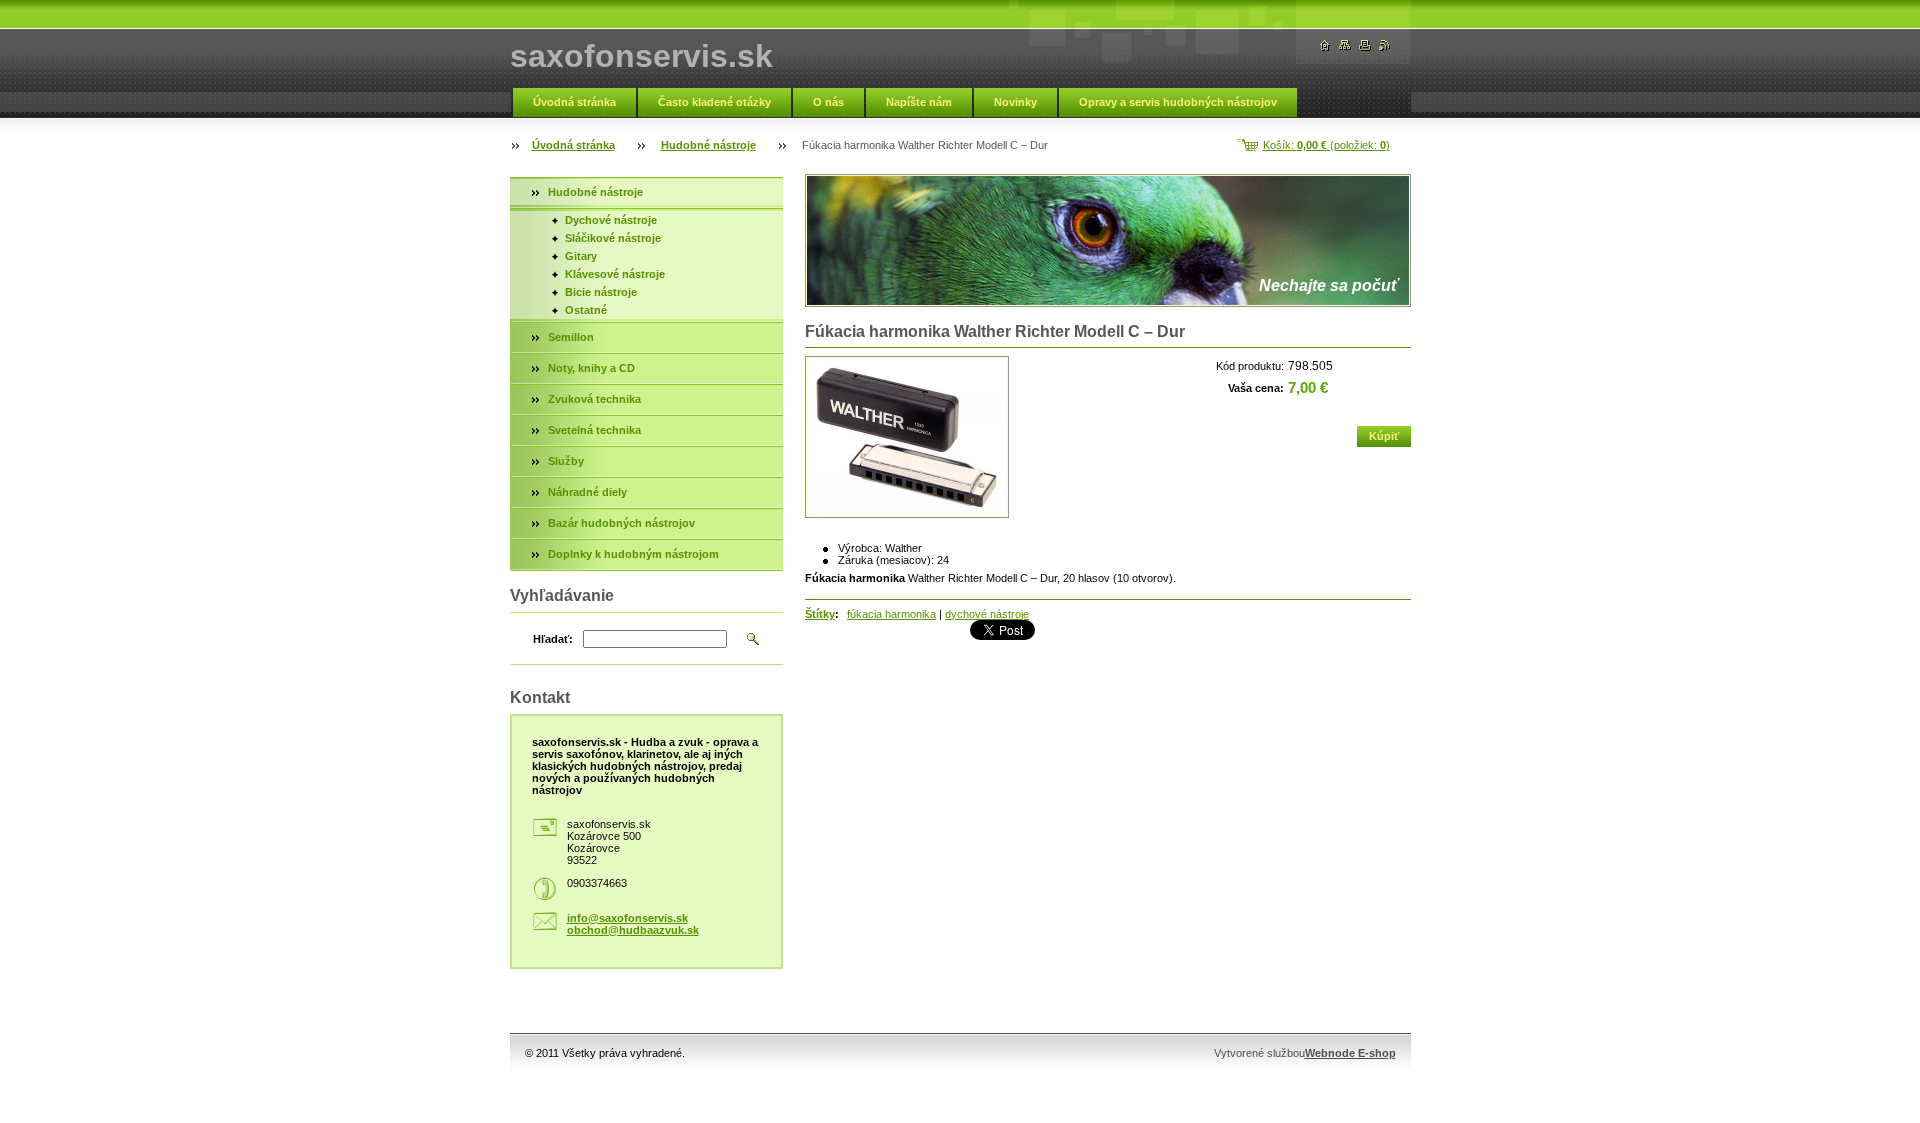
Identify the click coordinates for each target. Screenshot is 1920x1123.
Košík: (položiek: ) (1326, 145)
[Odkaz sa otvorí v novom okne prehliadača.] (907, 437)
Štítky (820, 614)
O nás (828, 102)
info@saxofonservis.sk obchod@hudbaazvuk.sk (633, 924)
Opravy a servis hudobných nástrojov (1178, 102)
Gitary (581, 256)
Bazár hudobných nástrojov (621, 523)
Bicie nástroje (601, 292)
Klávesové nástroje (615, 274)
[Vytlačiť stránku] (1365, 45)
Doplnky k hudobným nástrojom (633, 554)
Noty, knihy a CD (591, 368)
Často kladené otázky (714, 102)
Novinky (1015, 102)
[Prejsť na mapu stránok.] (1345, 45)
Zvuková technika (594, 399)
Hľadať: (553, 639)
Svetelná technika (594, 430)
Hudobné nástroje (708, 145)
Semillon (571, 337)
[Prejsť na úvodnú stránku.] (1325, 45)
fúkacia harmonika (891, 614)
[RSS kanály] (1385, 45)
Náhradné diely (587, 492)
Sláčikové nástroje (613, 238)
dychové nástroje (987, 614)
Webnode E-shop (1350, 1053)
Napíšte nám (919, 102)
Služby (566, 461)
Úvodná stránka (574, 102)
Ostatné (586, 310)
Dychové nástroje (611, 220)
